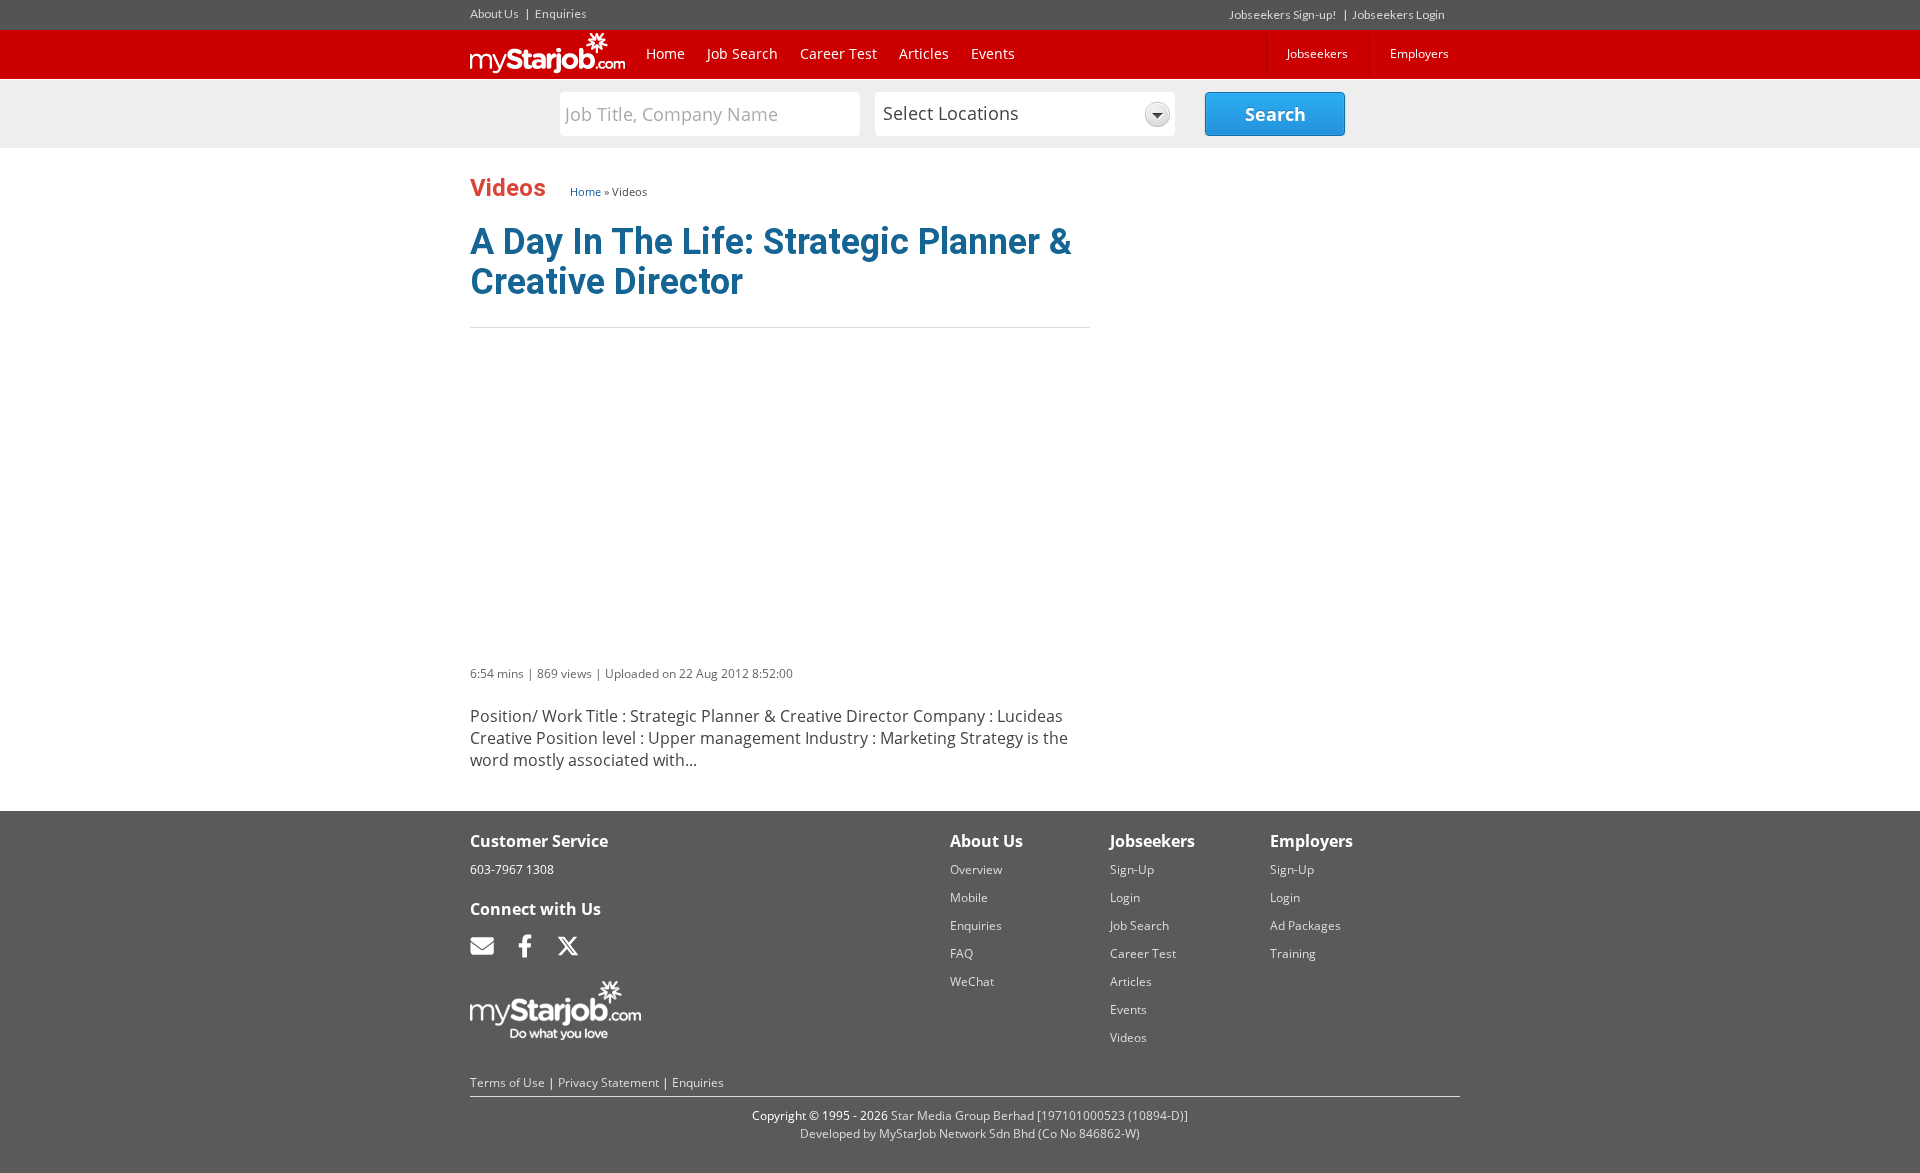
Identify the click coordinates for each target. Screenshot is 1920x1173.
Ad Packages (1305, 925)
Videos (1128, 1037)
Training (1293, 953)
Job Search (742, 53)
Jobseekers (1317, 53)
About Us (494, 13)
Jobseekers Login (1398, 14)
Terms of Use (507, 1082)
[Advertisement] (1265, 293)
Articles (924, 53)
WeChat (972, 981)
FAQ (961, 953)
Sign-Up (1132, 869)
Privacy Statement (608, 1082)
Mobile (969, 897)
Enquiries (561, 13)
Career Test (838, 53)
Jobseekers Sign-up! (1283, 14)
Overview (976, 869)
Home (665, 53)
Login (1125, 897)
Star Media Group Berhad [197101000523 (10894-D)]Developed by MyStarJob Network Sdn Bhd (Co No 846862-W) (994, 1124)
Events (993, 53)
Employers (1419, 53)
